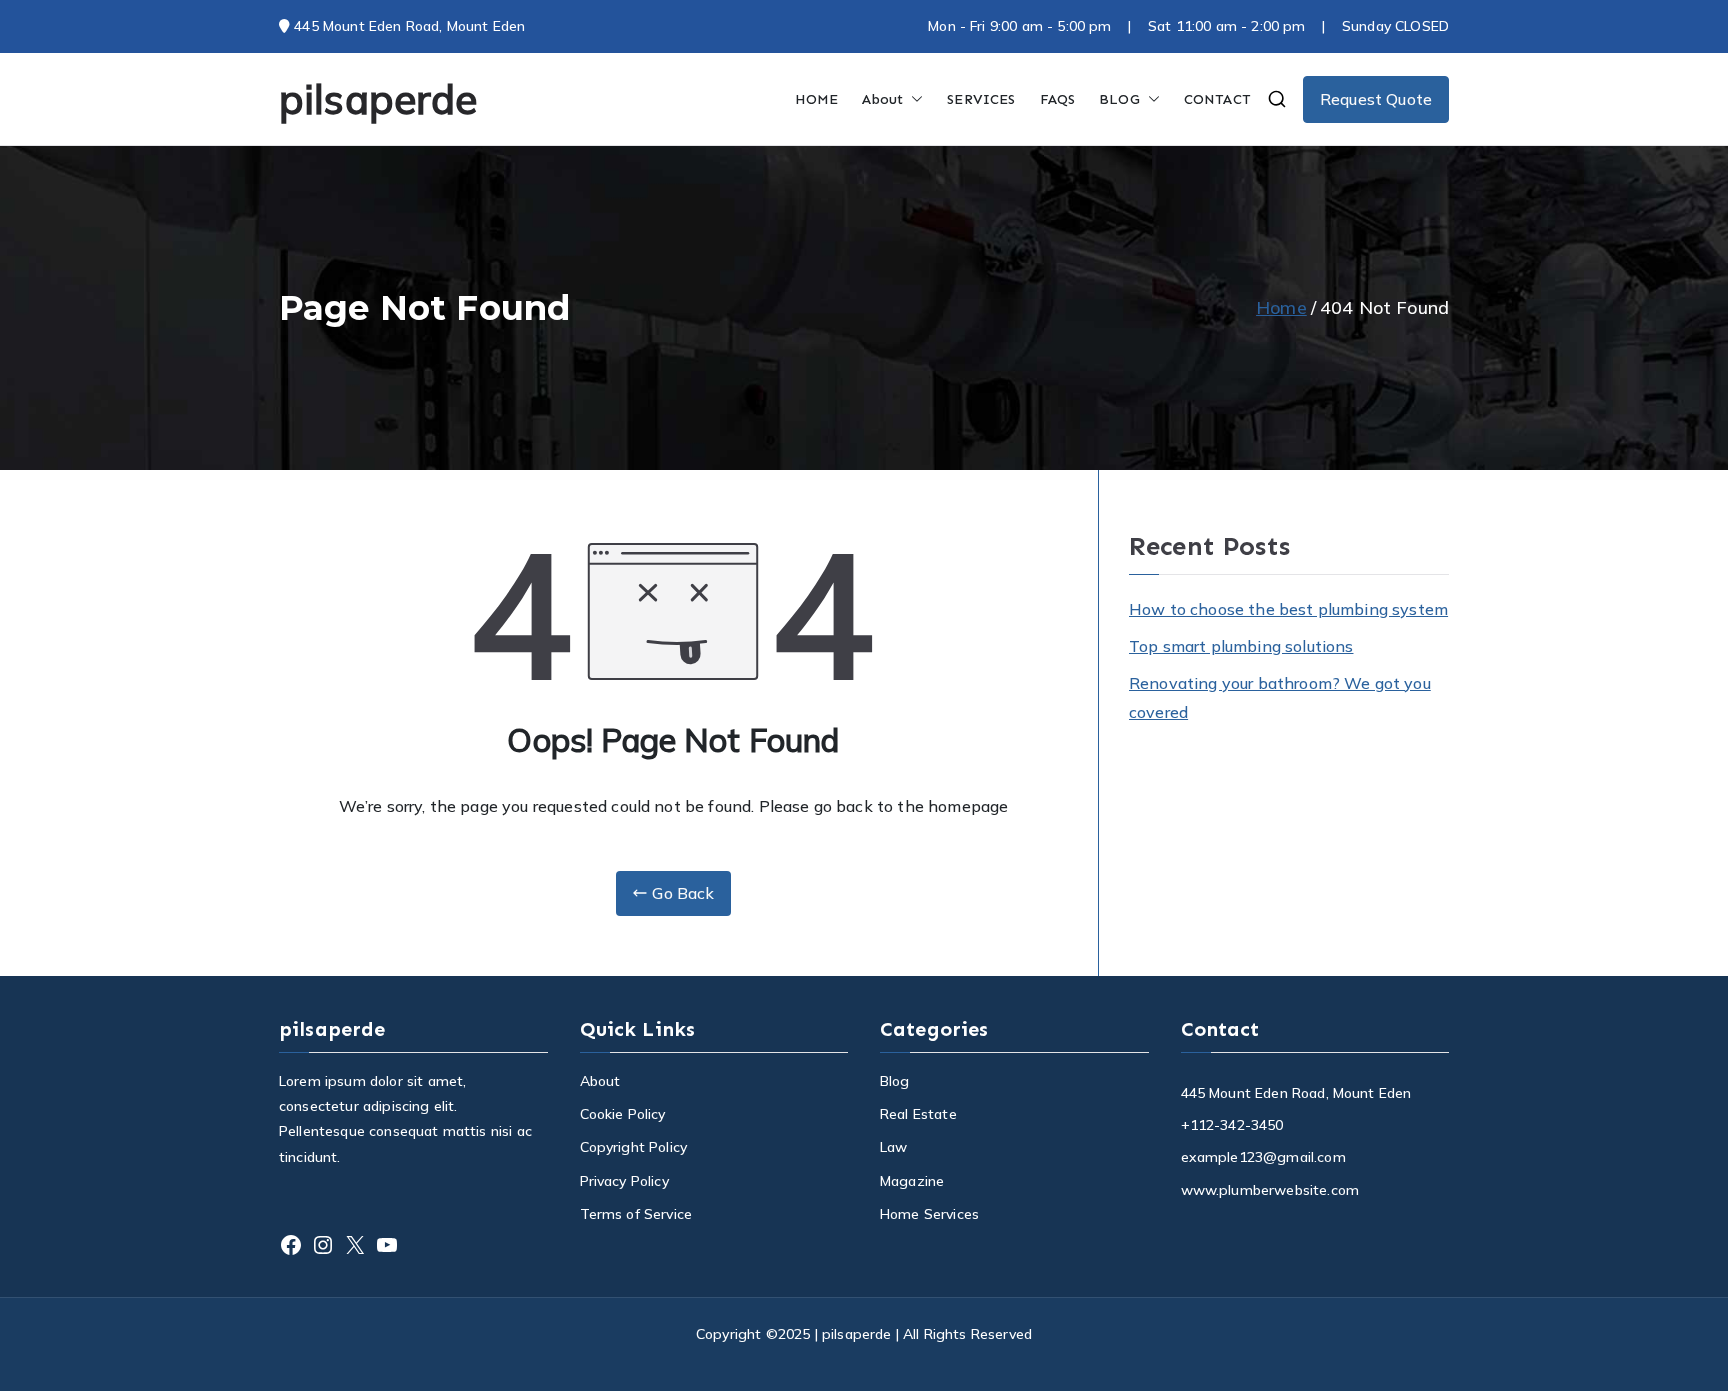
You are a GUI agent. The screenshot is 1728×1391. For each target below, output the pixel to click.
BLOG (1119, 99)
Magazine (912, 1181)
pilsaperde (378, 99)
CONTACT (1217, 99)
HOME (817, 99)
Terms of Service (636, 1214)
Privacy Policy (624, 1181)
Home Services (929, 1214)
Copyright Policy (634, 1147)
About (882, 99)
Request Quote (1376, 99)
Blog (895, 1081)
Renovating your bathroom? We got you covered (1280, 697)
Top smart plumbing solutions (1241, 646)
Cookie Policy (623, 1114)
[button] (913, 99)
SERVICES (981, 99)
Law (893, 1147)
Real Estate (918, 1114)
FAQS (1058, 99)
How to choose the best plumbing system (1288, 609)
